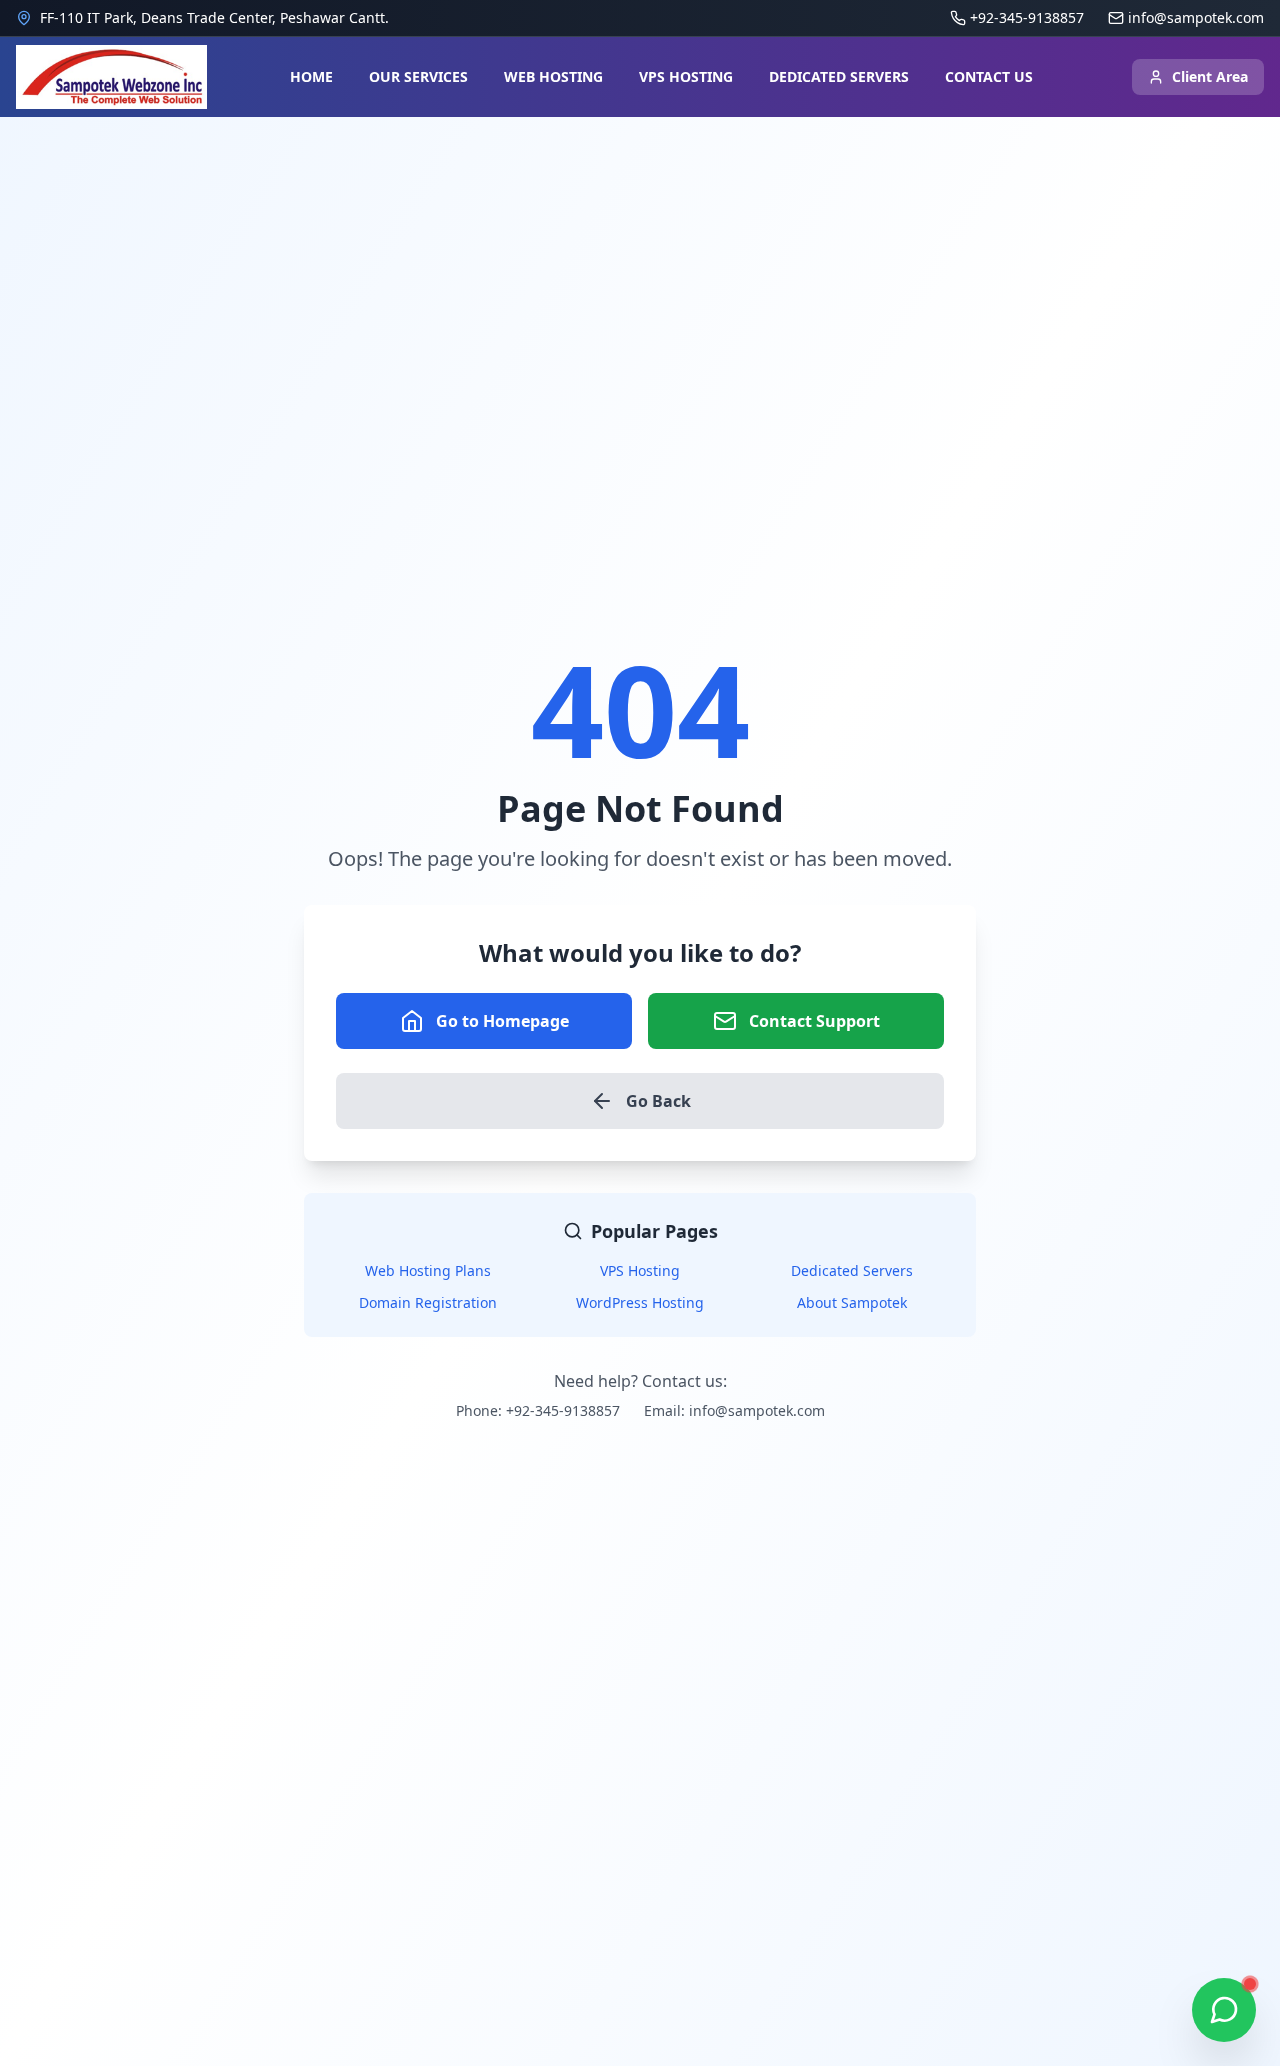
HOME (311, 76)
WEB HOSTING (553, 76)
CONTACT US (989, 76)
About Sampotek (852, 1302)
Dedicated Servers (852, 1270)
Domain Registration (428, 1302)
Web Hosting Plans (428, 1270)
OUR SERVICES (418, 76)
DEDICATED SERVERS (839, 76)
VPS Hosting (640, 1270)
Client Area (1210, 76)
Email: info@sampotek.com (734, 1410)
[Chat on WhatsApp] (1224, 2010)
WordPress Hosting (640, 1302)
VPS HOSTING (686, 76)
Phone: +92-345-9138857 (538, 1410)
